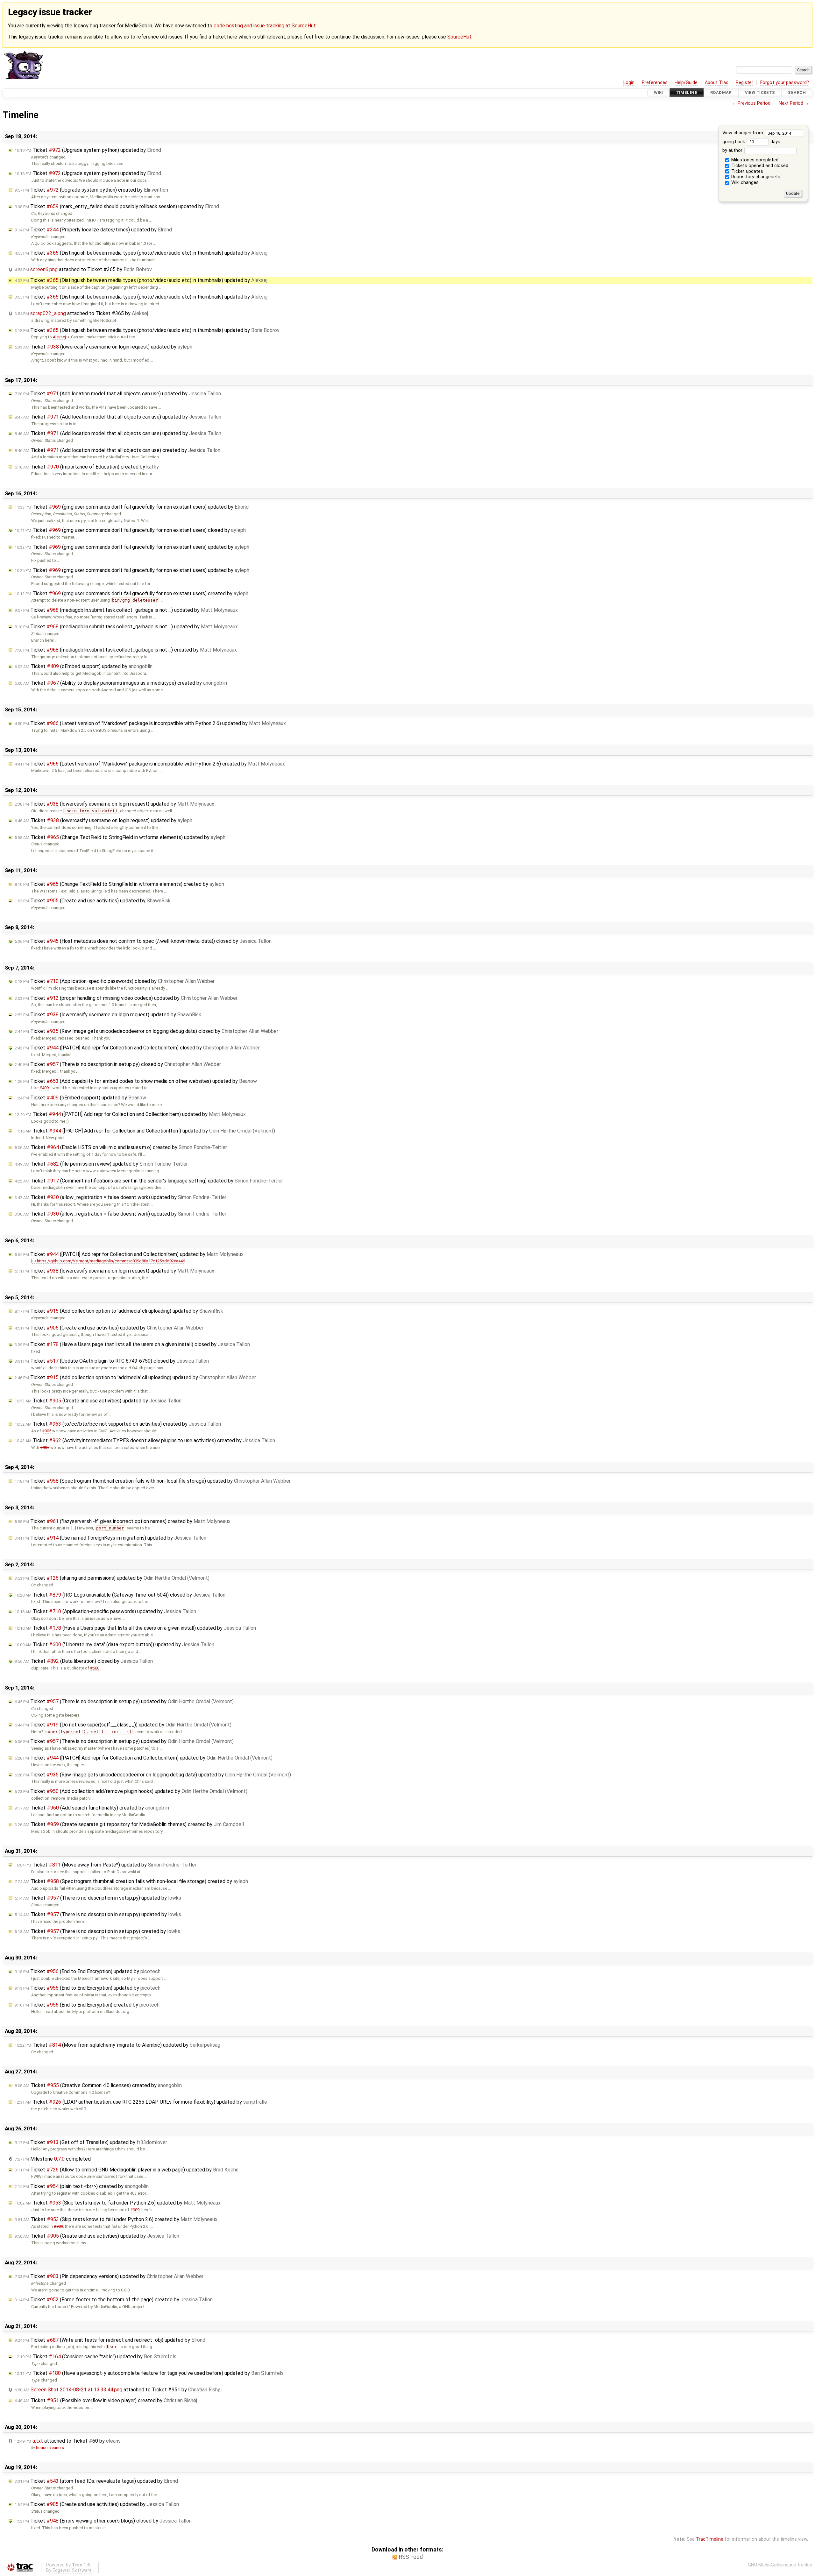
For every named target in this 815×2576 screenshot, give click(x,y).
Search (797, 93)
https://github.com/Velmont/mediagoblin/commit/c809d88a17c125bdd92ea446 (111, 1261)
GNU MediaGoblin (766, 2565)
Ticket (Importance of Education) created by (87, 467)
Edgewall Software (72, 2570)
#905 (47, 1431)
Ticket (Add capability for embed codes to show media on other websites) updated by (136, 1081)
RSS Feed (411, 2557)
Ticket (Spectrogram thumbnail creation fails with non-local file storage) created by (131, 1881)
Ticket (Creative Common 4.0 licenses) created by (98, 2085)
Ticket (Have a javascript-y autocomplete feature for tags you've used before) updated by (149, 2373)
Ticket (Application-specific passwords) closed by (115, 981)
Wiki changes (744, 183)
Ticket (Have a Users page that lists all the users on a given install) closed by (132, 1344)
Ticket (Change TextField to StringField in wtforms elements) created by (119, 884)
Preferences (655, 83)
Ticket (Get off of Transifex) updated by (91, 2142)
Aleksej (59, 337)
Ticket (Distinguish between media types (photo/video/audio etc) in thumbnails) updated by (141, 253)
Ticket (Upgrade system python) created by (91, 190)
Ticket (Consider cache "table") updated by (96, 2357)
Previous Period (754, 103)
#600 (95, 1668)
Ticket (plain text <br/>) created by (82, 2186)
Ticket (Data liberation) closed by (84, 1661)
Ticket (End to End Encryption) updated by (88, 1971)
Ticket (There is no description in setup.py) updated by (124, 1701)
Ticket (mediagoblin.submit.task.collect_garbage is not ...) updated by (126, 610)
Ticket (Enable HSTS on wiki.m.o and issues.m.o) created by (121, 1147)
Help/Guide (686, 83)
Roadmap (721, 93)
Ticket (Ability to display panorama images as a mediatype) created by (121, 683)
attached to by (83, 269)
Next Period (791, 103)
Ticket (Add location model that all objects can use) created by (117, 450)
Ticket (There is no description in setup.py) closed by (118, 1064)
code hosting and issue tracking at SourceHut (265, 26)
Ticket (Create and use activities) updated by (93, 901)
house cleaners (50, 2448)
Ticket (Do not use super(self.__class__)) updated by (123, 1725)
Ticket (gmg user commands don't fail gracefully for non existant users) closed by (130, 530)
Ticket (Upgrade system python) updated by (88, 150)
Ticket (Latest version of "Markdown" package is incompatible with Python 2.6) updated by (150, 723)
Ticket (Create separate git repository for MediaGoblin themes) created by (129, 1824)
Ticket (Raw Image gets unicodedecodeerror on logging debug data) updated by (153, 1775)
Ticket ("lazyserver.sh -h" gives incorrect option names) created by (123, 1521)
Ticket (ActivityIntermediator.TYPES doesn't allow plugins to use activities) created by (145, 1440)
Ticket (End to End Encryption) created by (87, 2005)
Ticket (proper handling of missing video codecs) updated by (126, 998)
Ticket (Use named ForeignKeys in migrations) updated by (110, 1538)
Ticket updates (747, 171)
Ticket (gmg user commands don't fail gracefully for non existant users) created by (131, 593)
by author (733, 150)
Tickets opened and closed (759, 166)
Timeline (687, 93)
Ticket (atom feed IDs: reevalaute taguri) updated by (96, 2481)
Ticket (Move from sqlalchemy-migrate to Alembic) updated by (117, 2045)
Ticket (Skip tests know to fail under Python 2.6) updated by (118, 2203)
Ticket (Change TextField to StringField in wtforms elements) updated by (120, 837)
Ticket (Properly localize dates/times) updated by (93, 230)
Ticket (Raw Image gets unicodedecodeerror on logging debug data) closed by (146, 1031)
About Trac (717, 83)
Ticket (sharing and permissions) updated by (112, 1578)
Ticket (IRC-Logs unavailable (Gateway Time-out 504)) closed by (120, 1595)
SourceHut (459, 37)
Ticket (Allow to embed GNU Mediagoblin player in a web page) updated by (127, 2170)
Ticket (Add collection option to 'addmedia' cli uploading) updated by (119, 1311)
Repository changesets (755, 177)
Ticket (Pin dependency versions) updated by (109, 2276)
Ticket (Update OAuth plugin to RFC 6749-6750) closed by (112, 1361)
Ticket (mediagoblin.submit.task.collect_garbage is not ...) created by (126, 650)
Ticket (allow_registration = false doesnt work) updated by (120, 1197)
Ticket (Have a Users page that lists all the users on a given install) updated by (135, 1628)
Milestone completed (53, 2159)
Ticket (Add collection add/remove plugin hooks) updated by (131, 1791)
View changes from (743, 133)
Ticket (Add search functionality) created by (92, 1808)
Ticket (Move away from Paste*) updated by (106, 1865)
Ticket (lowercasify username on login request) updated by (103, 347)
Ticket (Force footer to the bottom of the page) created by (114, 2300)
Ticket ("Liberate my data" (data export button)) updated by (114, 1644)
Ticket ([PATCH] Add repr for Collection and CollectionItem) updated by (130, 1114)
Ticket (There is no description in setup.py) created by (97, 1931)
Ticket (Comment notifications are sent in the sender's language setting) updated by (149, 1181)
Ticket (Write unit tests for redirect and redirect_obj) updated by (110, 2340)
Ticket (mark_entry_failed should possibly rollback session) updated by (117, 206)
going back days (751, 142)
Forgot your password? (785, 83)
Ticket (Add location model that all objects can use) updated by (118, 394)
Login (629, 83)
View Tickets (760, 93)
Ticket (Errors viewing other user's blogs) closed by (103, 2521)
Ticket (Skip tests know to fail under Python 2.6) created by (116, 2219)
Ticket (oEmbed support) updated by (84, 666)
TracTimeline (710, 2539)
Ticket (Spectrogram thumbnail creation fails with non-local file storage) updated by (153, 1481)
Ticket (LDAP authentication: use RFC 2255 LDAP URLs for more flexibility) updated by (141, 2102)
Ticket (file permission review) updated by (101, 1164)
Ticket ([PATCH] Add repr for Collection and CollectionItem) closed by (137, 1048)
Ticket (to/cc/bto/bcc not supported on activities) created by (118, 1424)
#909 (135, 2210)
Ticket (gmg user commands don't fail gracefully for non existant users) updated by (132, 507)
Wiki (659, 93)
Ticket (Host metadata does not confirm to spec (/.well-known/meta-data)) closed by (143, 941)
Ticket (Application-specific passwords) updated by (105, 1611)
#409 (44, 1088)
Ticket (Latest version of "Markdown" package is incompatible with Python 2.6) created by (150, 764)
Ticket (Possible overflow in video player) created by (106, 2400)
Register (744, 83)
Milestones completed (754, 160)
